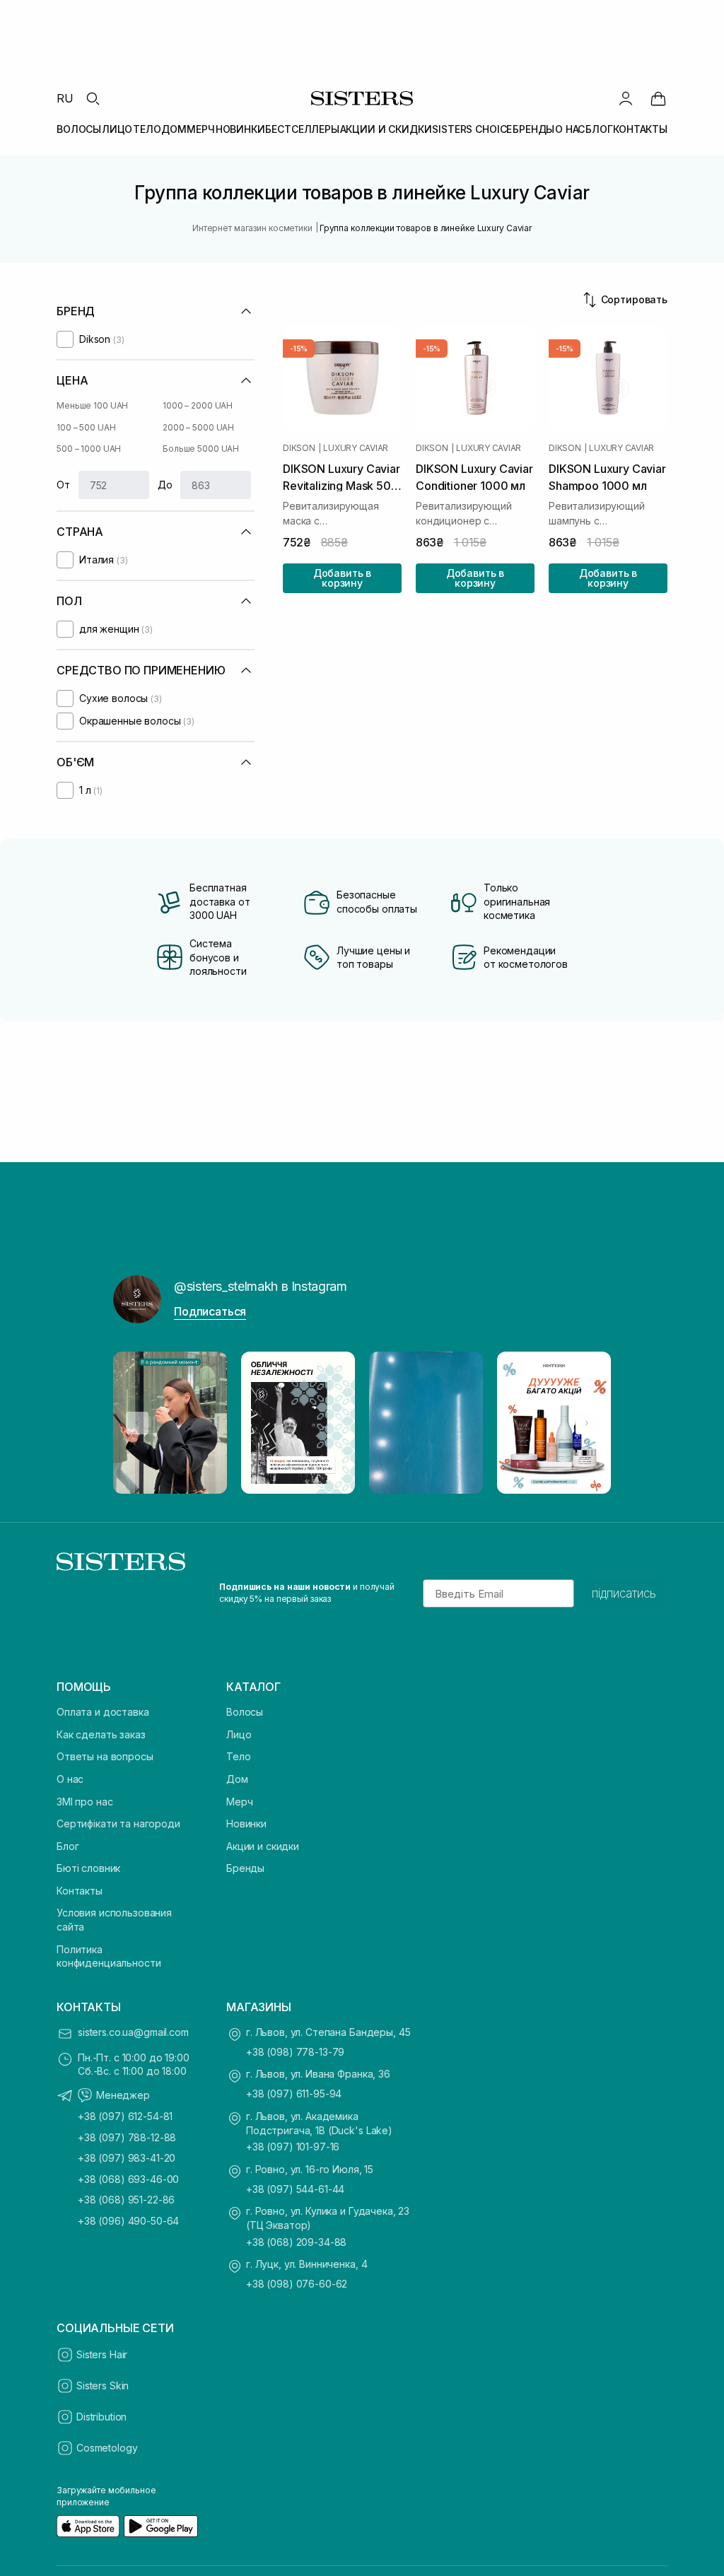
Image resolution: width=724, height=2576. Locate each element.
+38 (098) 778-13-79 (295, 2052)
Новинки (246, 1823)
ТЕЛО (147, 129)
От (63, 485)
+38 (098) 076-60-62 (297, 2284)
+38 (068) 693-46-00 (128, 2179)
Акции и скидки (263, 1846)
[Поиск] (93, 98)
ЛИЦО (117, 129)
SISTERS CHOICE (472, 129)
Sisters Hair (102, 2354)
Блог (68, 1846)
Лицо (239, 1734)
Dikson (299, 448)
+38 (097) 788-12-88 (127, 2137)
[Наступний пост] (587, 1423)
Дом (237, 1779)
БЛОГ (599, 129)
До (165, 485)
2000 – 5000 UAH (198, 427)
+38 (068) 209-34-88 (296, 2242)
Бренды (245, 1868)
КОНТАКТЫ (640, 129)
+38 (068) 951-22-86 (126, 2200)
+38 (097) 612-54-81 (125, 2116)
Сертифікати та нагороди (118, 1823)
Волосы (245, 1712)
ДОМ (174, 129)
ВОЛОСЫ (79, 129)
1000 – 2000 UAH (198, 405)
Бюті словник (88, 1868)
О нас (70, 1779)
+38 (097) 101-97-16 (293, 2147)
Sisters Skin (103, 2385)
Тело (238, 1756)
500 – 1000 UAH (89, 449)
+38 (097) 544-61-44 (295, 2189)
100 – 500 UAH (86, 427)
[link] (658, 98)
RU (65, 98)
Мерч (239, 1802)
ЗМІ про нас (84, 1802)
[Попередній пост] (137, 1423)
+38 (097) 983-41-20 (127, 2158)
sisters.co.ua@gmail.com (133, 2032)
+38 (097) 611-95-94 (294, 2094)
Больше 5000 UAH (201, 449)
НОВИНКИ (240, 129)
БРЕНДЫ (533, 129)
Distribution (101, 2417)
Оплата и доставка (103, 1712)
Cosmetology (107, 2448)
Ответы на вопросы (105, 1756)
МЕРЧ (200, 129)
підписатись (624, 1593)
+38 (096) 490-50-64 (128, 2221)
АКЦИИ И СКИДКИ (386, 129)
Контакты (80, 1891)
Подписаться (210, 1311)
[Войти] (626, 98)
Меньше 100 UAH (92, 405)
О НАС (570, 129)
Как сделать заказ (101, 1734)
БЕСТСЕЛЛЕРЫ (302, 129)
